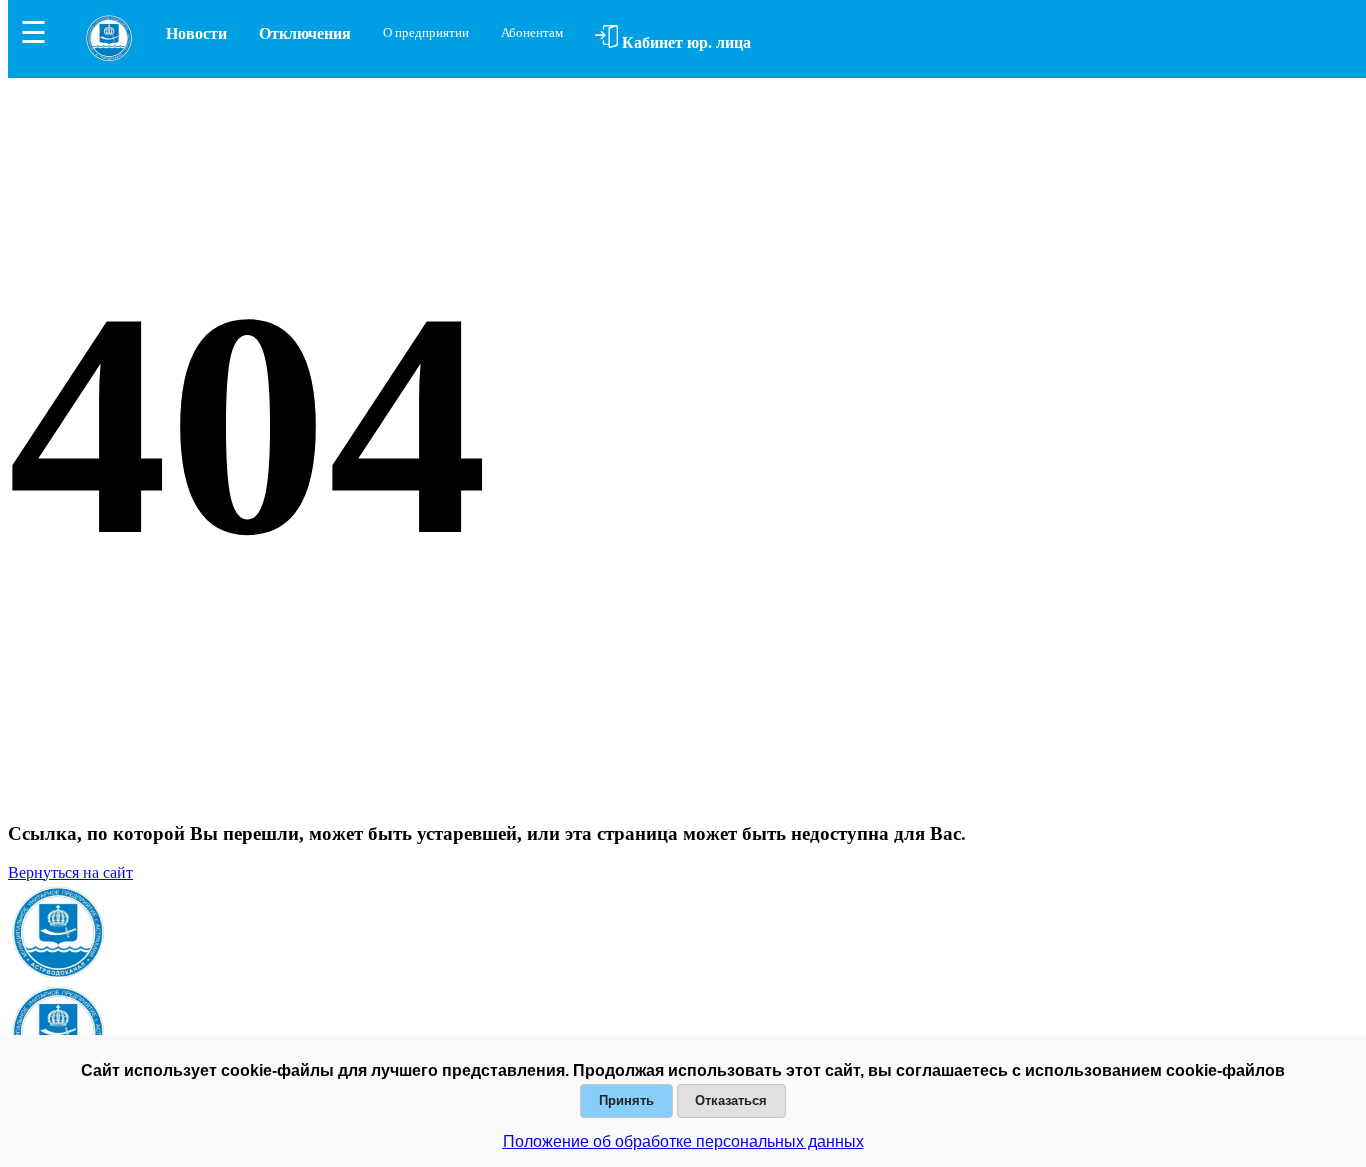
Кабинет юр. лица (684, 42)
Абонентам (532, 32)
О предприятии (426, 32)
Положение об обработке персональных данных (683, 1141)
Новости (196, 33)
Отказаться (731, 1100)
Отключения (305, 33)
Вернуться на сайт (70, 872)
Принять (626, 1100)
